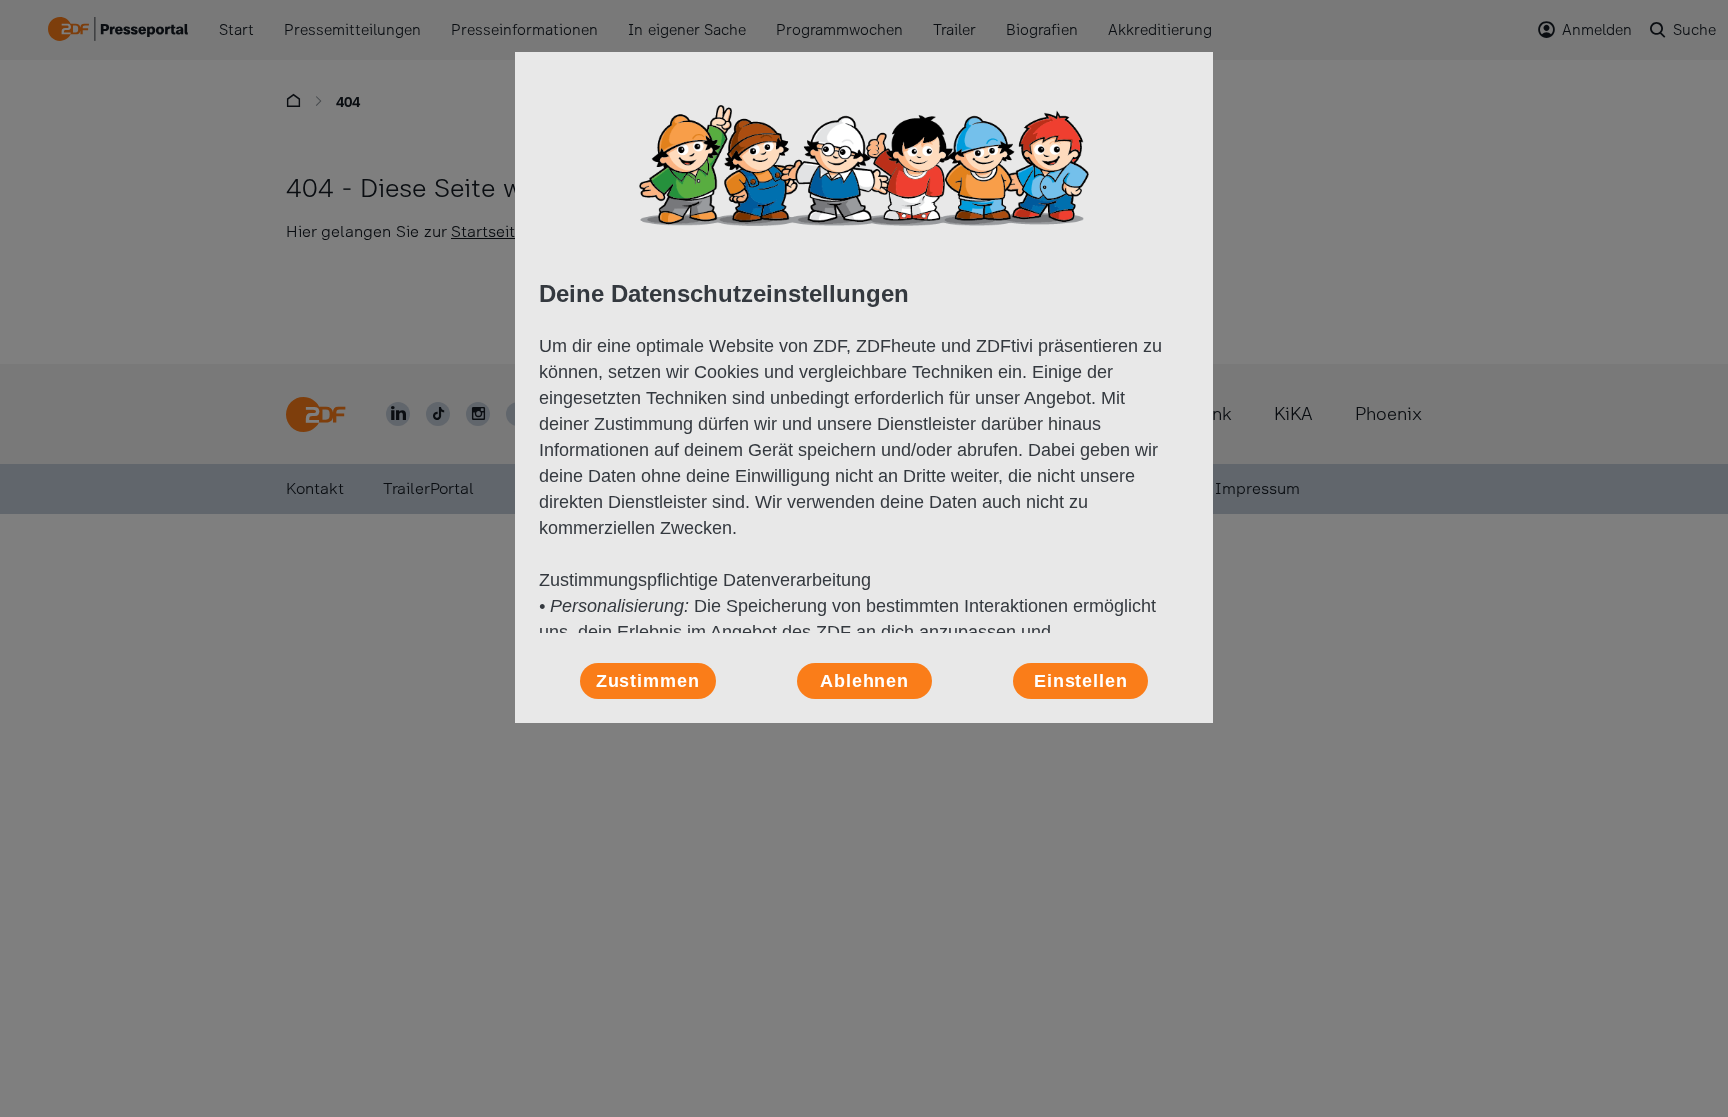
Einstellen (1081, 681)
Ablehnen (864, 681)
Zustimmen (648, 681)
